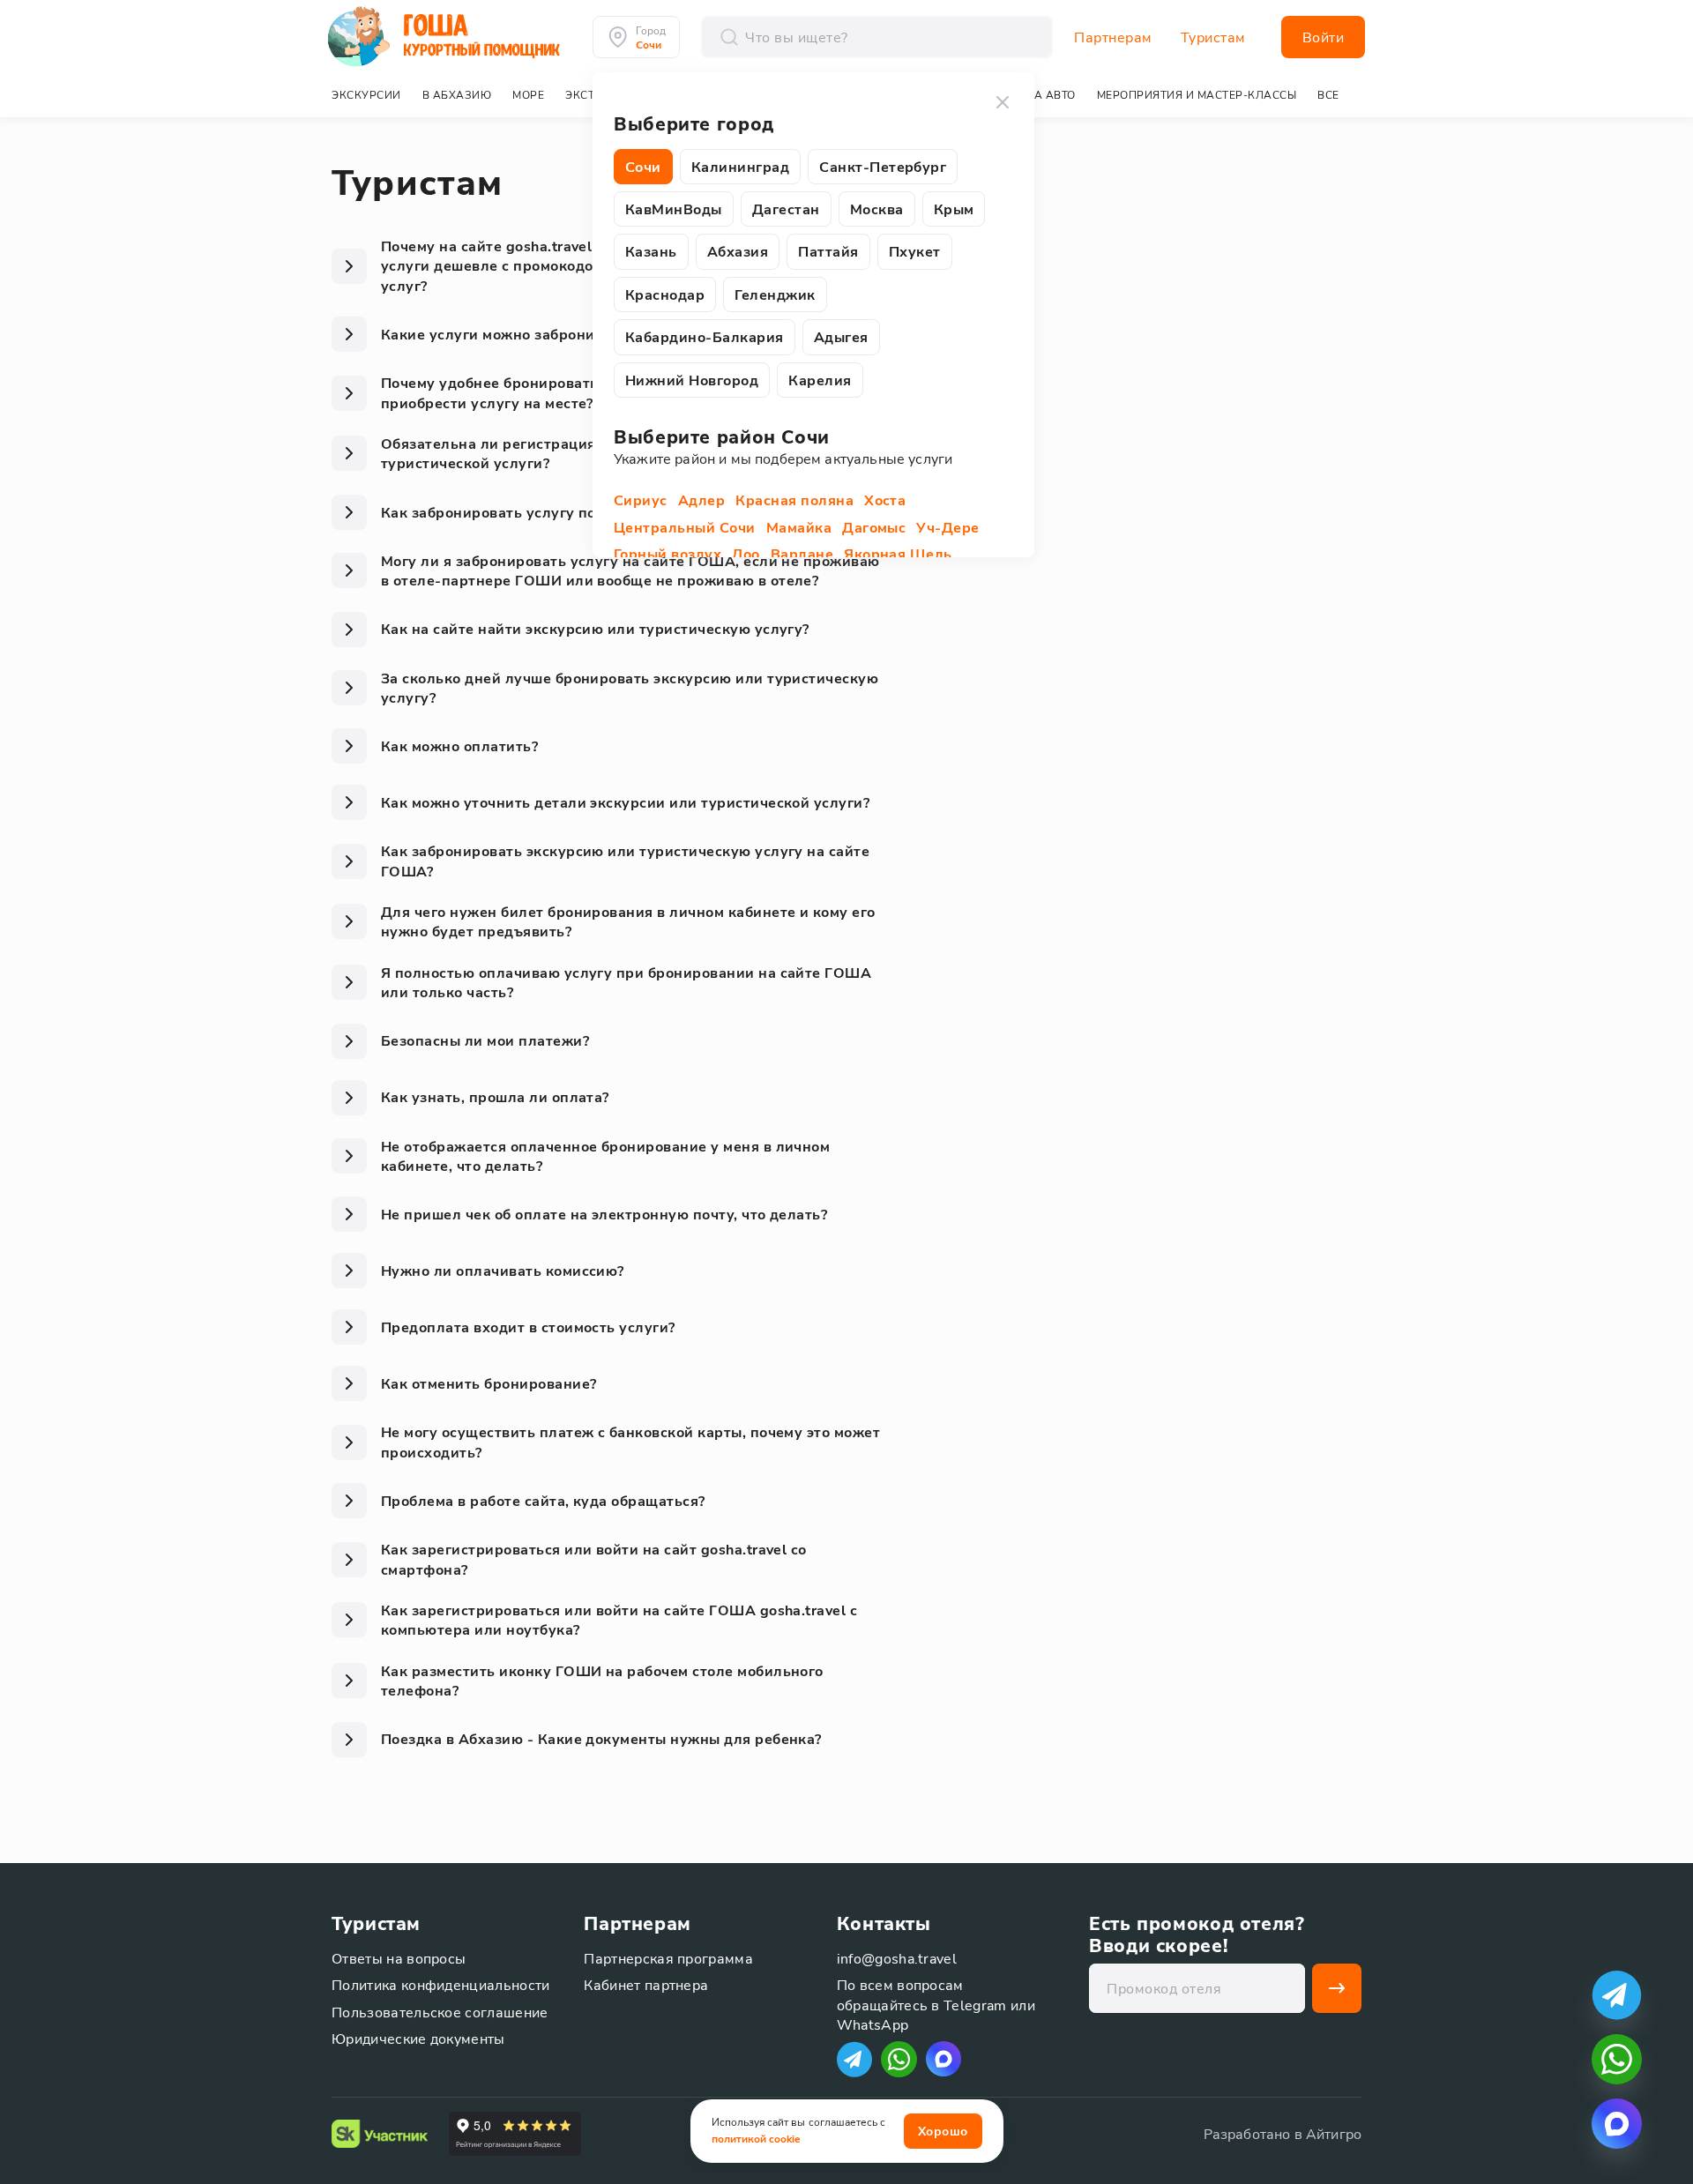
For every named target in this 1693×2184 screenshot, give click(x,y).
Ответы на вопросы (399, 1958)
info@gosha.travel (897, 1958)
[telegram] (1617, 1995)
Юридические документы (418, 2038)
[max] (943, 2059)
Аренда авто (1035, 94)
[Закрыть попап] (1003, 102)
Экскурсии (366, 94)
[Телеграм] (854, 2059)
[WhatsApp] (899, 2059)
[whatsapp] (1617, 2059)
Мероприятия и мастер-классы (1197, 94)
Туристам (1213, 37)
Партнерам (1113, 37)
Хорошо (943, 2131)
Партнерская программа (668, 1958)
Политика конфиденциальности (441, 1984)
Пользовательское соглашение (440, 2012)
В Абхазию (457, 94)
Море (528, 94)
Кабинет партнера (646, 1984)
